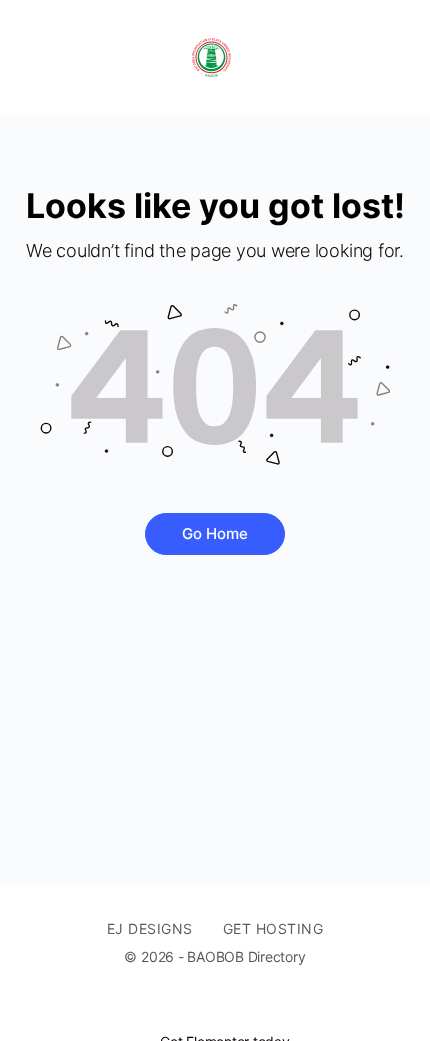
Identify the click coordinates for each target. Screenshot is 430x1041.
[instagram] (261, 1008)
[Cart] (392, 57)
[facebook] (225, 1008)
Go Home (215, 533)
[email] (189, 1008)
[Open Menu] (32, 57)
